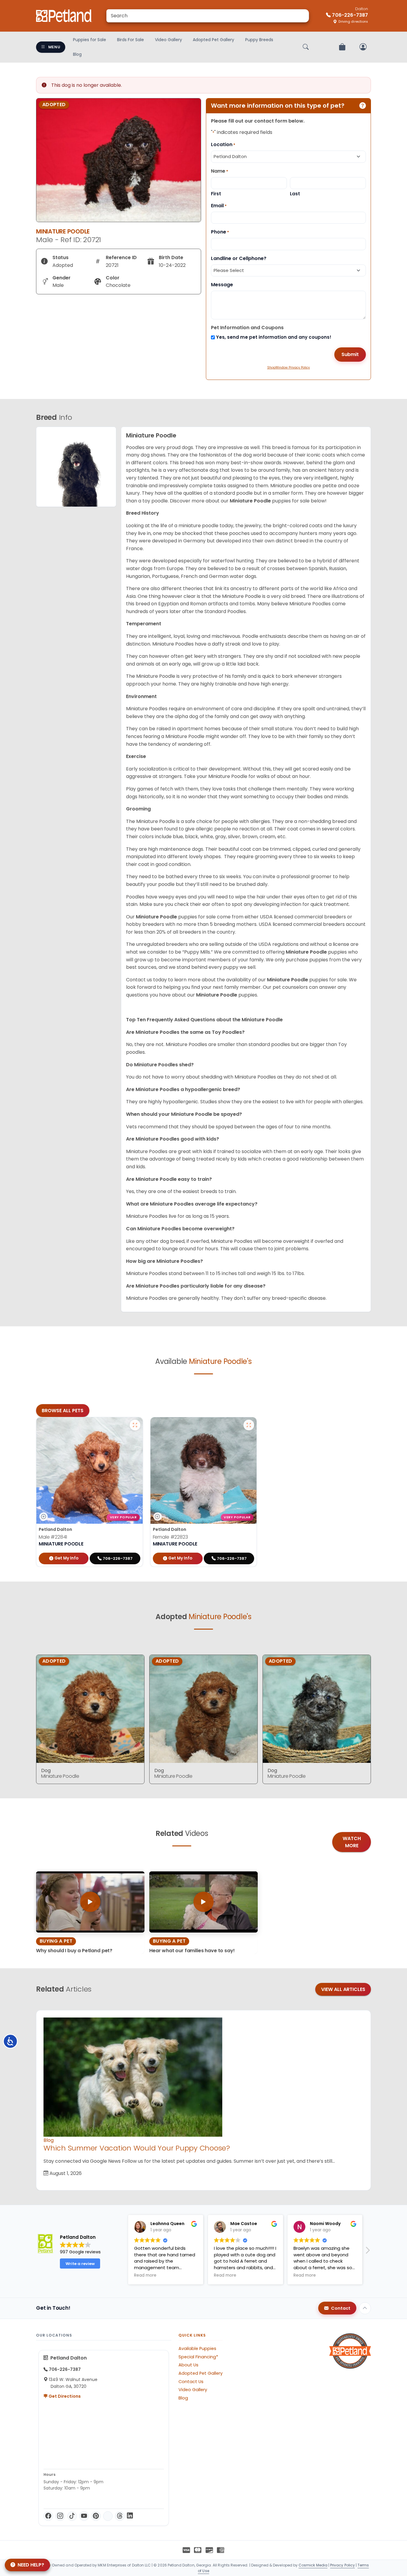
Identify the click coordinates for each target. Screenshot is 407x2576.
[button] (123, 2252)
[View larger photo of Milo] (135, 1425)
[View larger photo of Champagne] (249, 1425)
